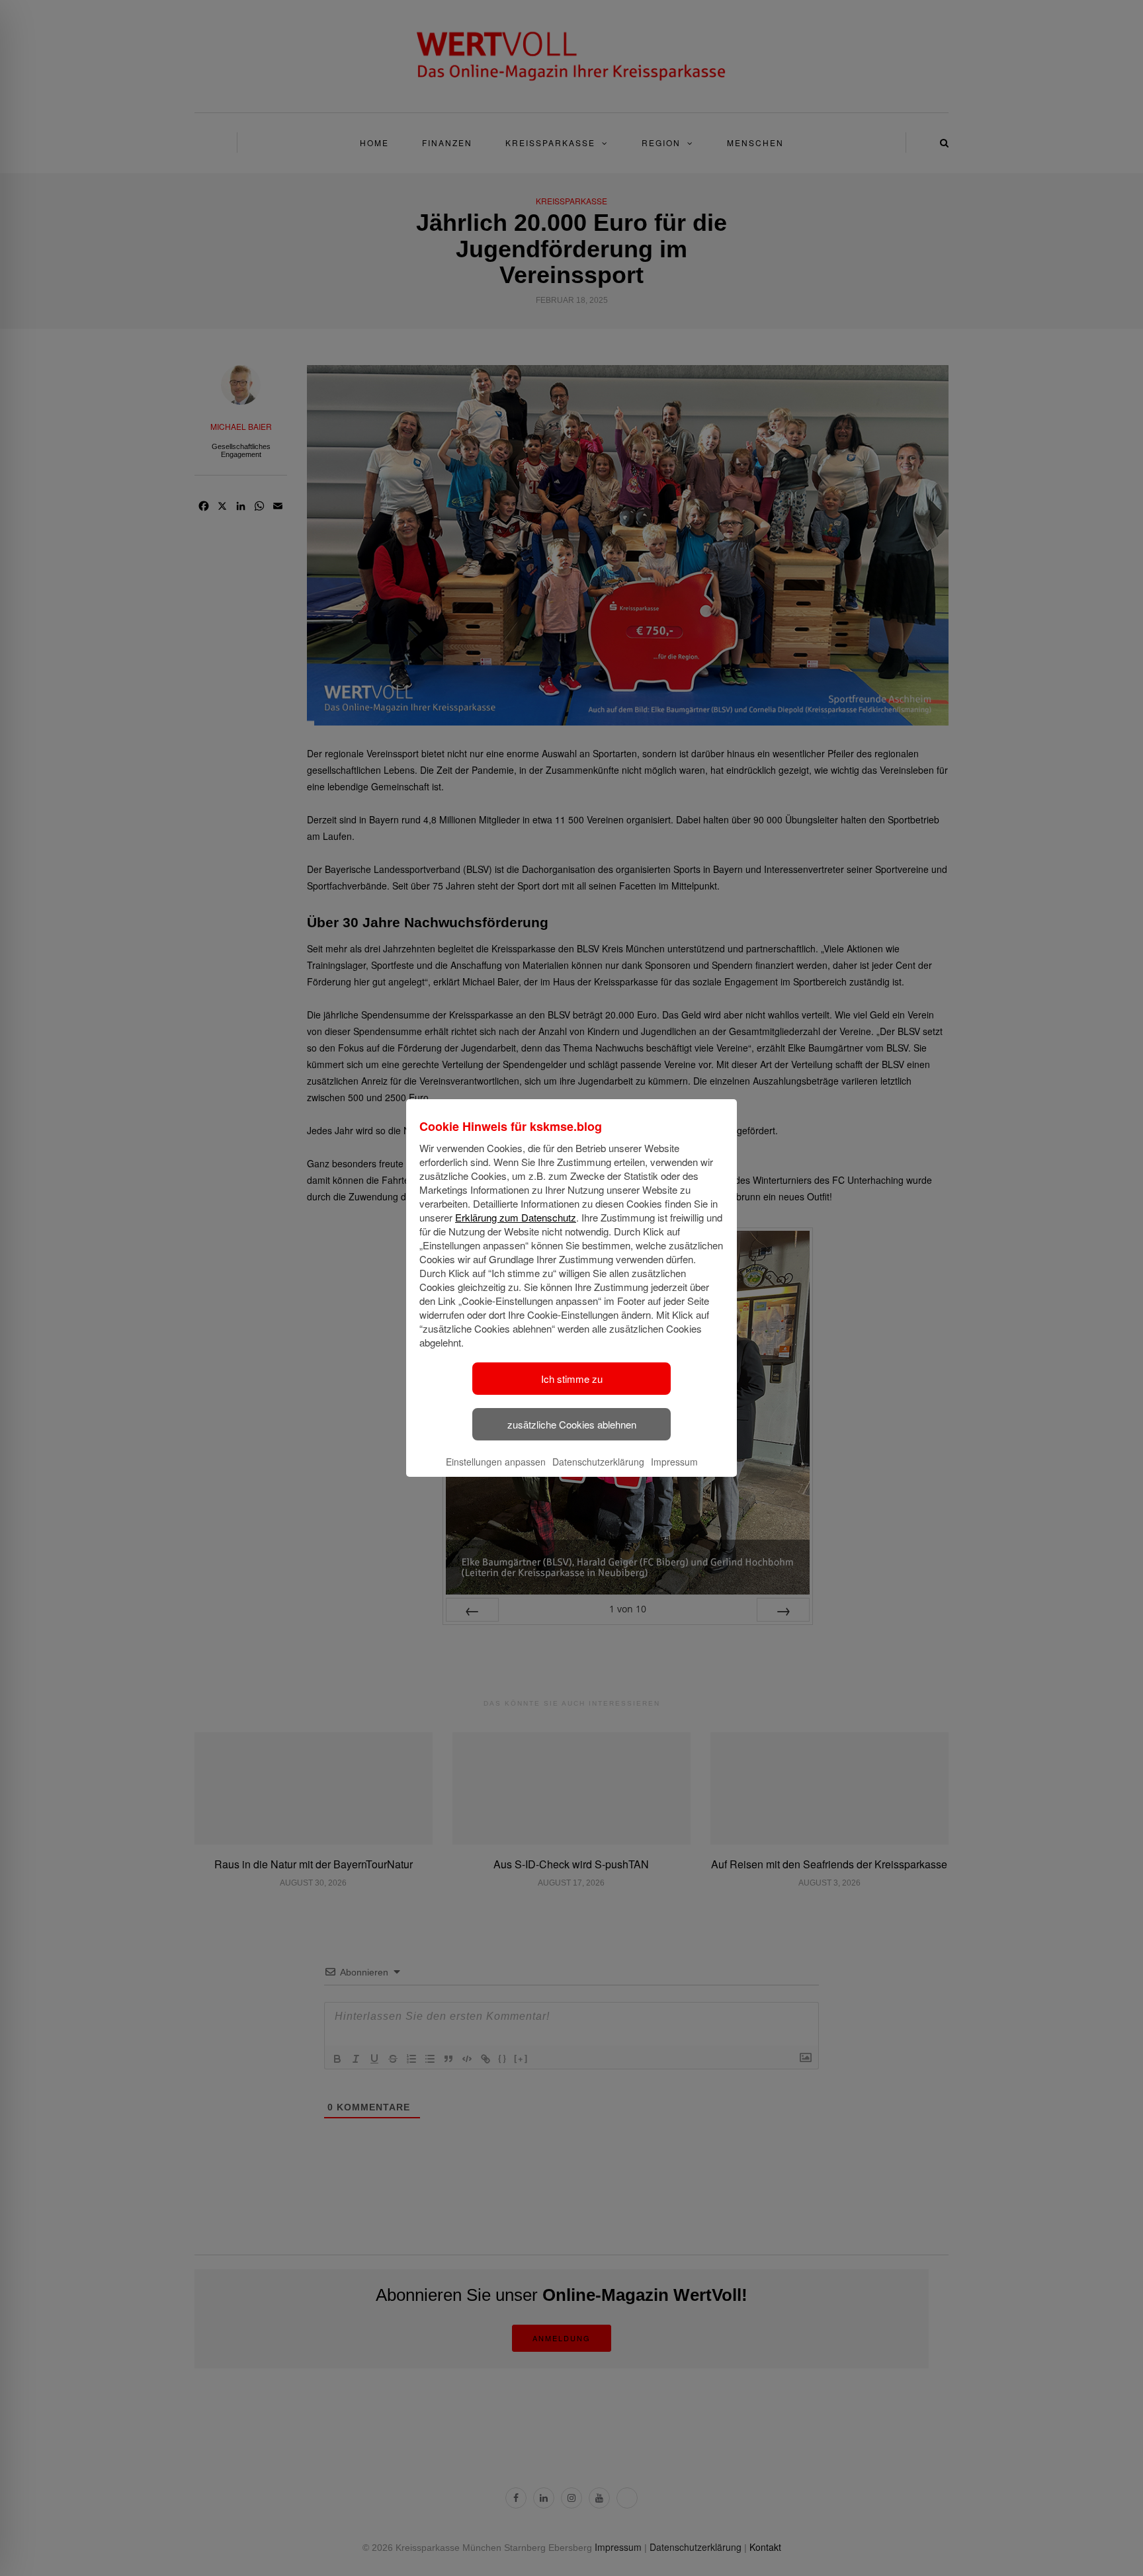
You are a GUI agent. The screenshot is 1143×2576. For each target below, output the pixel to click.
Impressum (674, 1462)
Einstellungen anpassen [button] (496, 1462)
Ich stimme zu (572, 1379)
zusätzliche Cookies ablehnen (572, 1424)
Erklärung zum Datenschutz (516, 1217)
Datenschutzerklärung (598, 1462)
